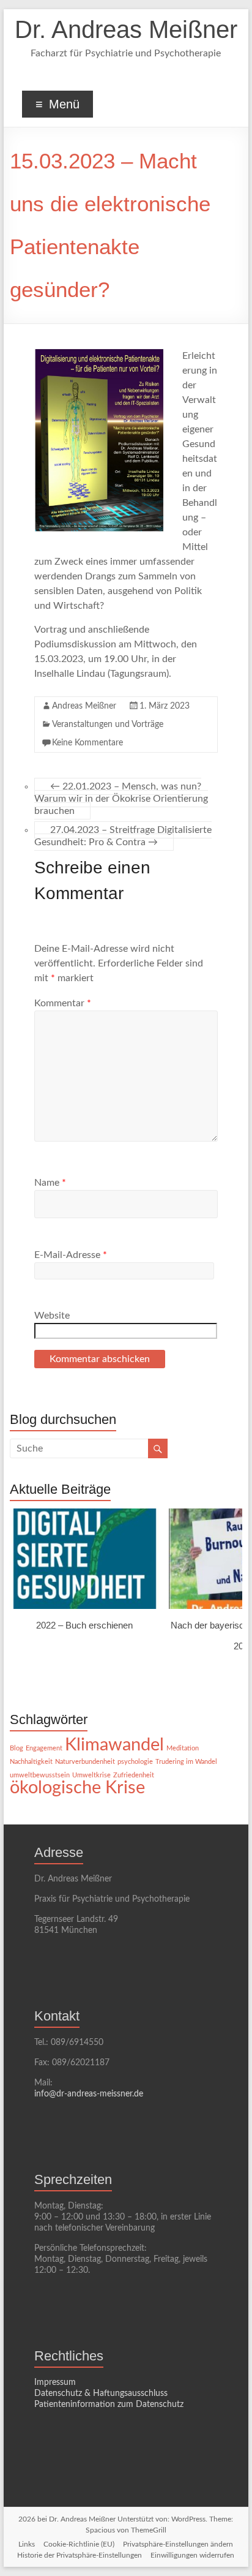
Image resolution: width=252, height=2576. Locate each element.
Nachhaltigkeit (31, 1762)
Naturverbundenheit (85, 1762)
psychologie (135, 1762)
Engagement (44, 1748)
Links (27, 2544)
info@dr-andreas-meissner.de (89, 2094)
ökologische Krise (77, 1788)
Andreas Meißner (84, 706)
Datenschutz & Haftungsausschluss (101, 2393)
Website (52, 1316)
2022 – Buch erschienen (85, 1625)
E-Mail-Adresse (71, 1255)
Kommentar (63, 1003)
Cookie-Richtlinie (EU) (79, 2544)
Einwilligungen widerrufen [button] (192, 2555)
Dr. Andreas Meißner (126, 29)
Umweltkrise (91, 1775)
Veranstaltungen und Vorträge (108, 725)
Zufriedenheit (134, 1775)
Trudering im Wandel (186, 1762)
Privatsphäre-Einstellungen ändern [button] (178, 2544)
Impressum (55, 2382)
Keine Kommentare (87, 743)
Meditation (183, 1748)
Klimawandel (114, 1745)
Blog (17, 1748)
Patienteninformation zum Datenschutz (109, 2405)
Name (50, 1183)
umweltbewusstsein (40, 1775)
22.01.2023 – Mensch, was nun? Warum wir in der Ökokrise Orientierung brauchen (121, 799)
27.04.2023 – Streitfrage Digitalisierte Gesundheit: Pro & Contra (123, 836)
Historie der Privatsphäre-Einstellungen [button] (80, 2555)
